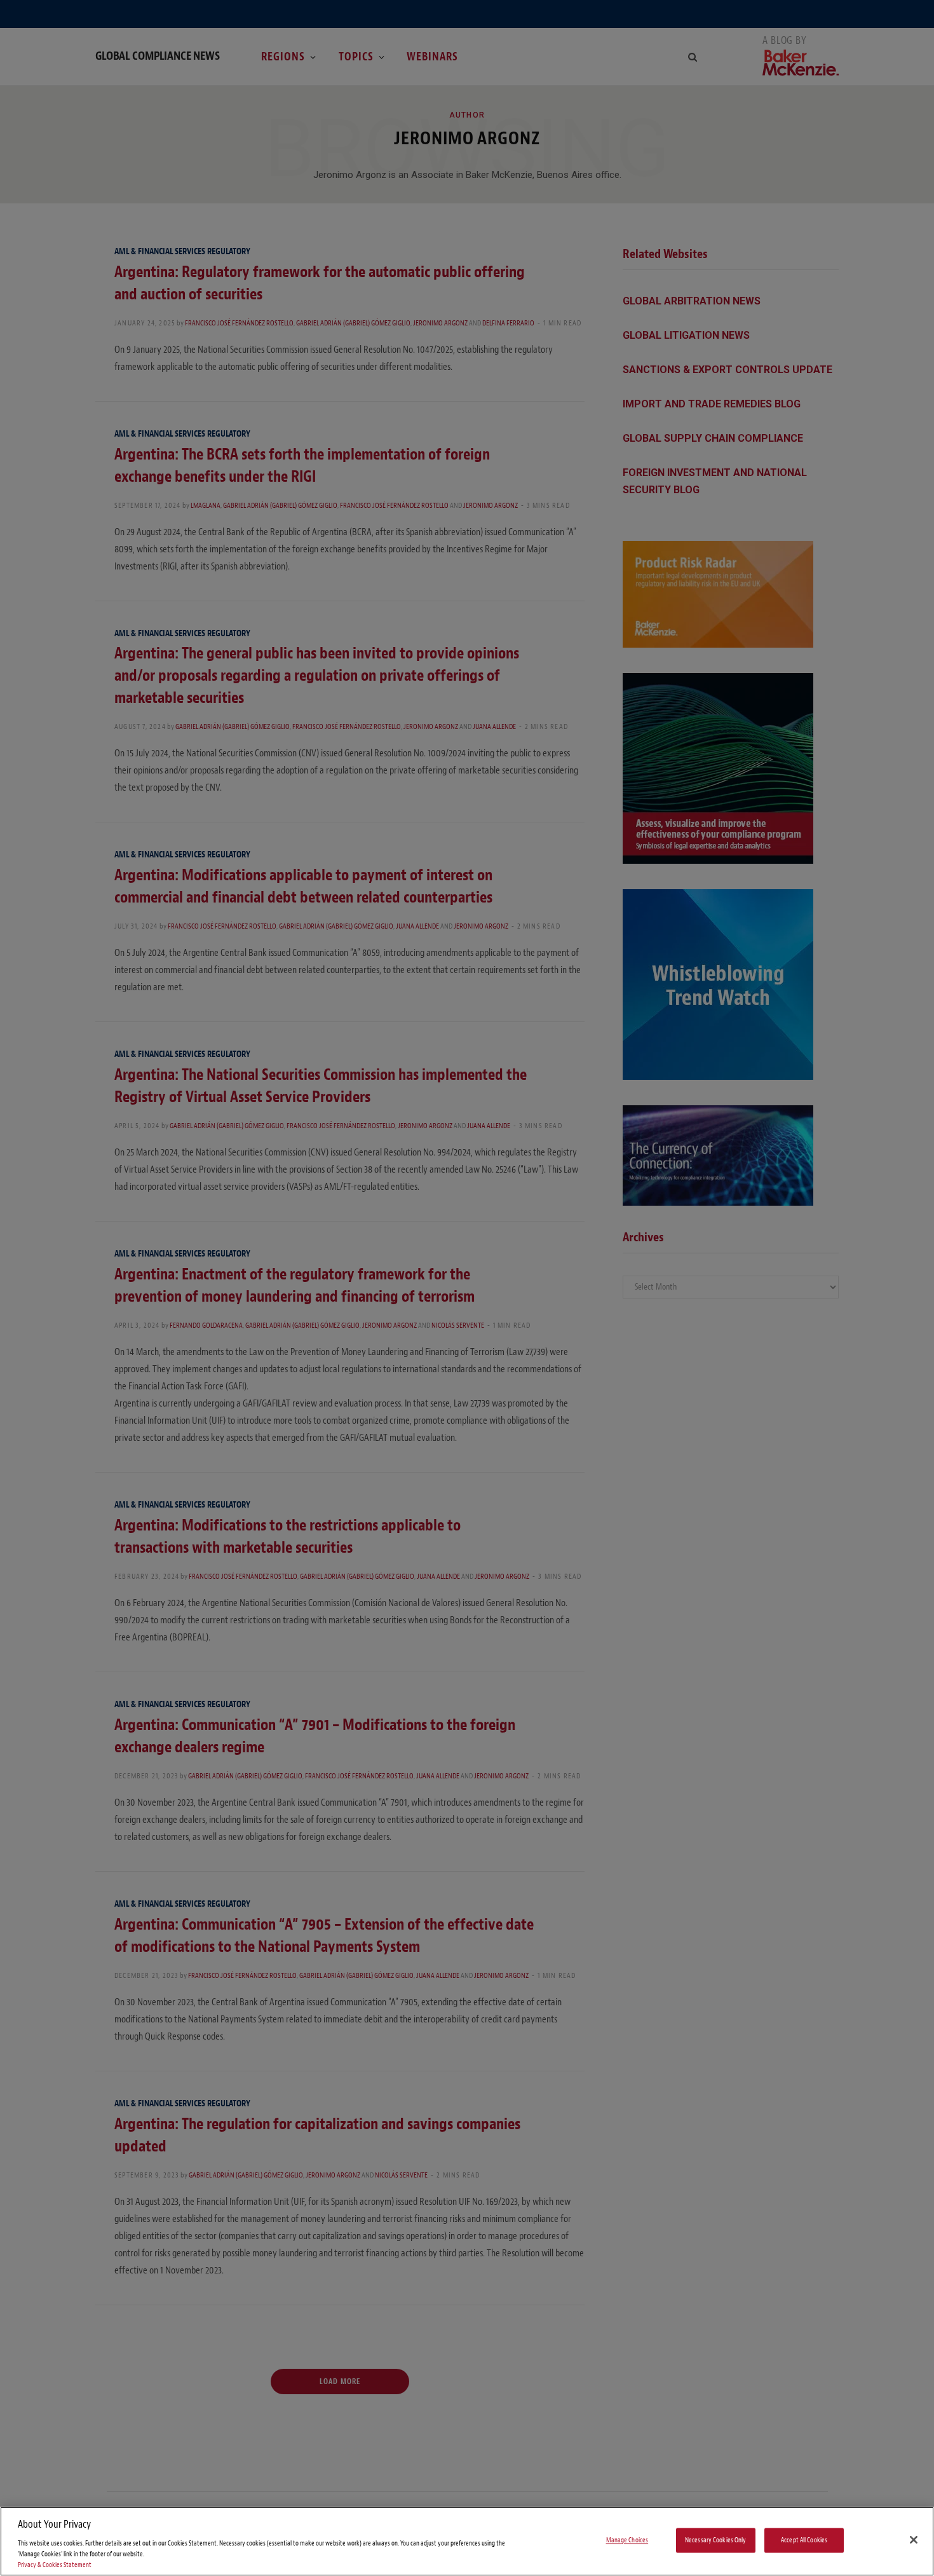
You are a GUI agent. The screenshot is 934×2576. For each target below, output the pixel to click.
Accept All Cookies (804, 2540)
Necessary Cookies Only (716, 2540)
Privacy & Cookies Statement (55, 2565)
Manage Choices (627, 2540)
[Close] (914, 2540)
